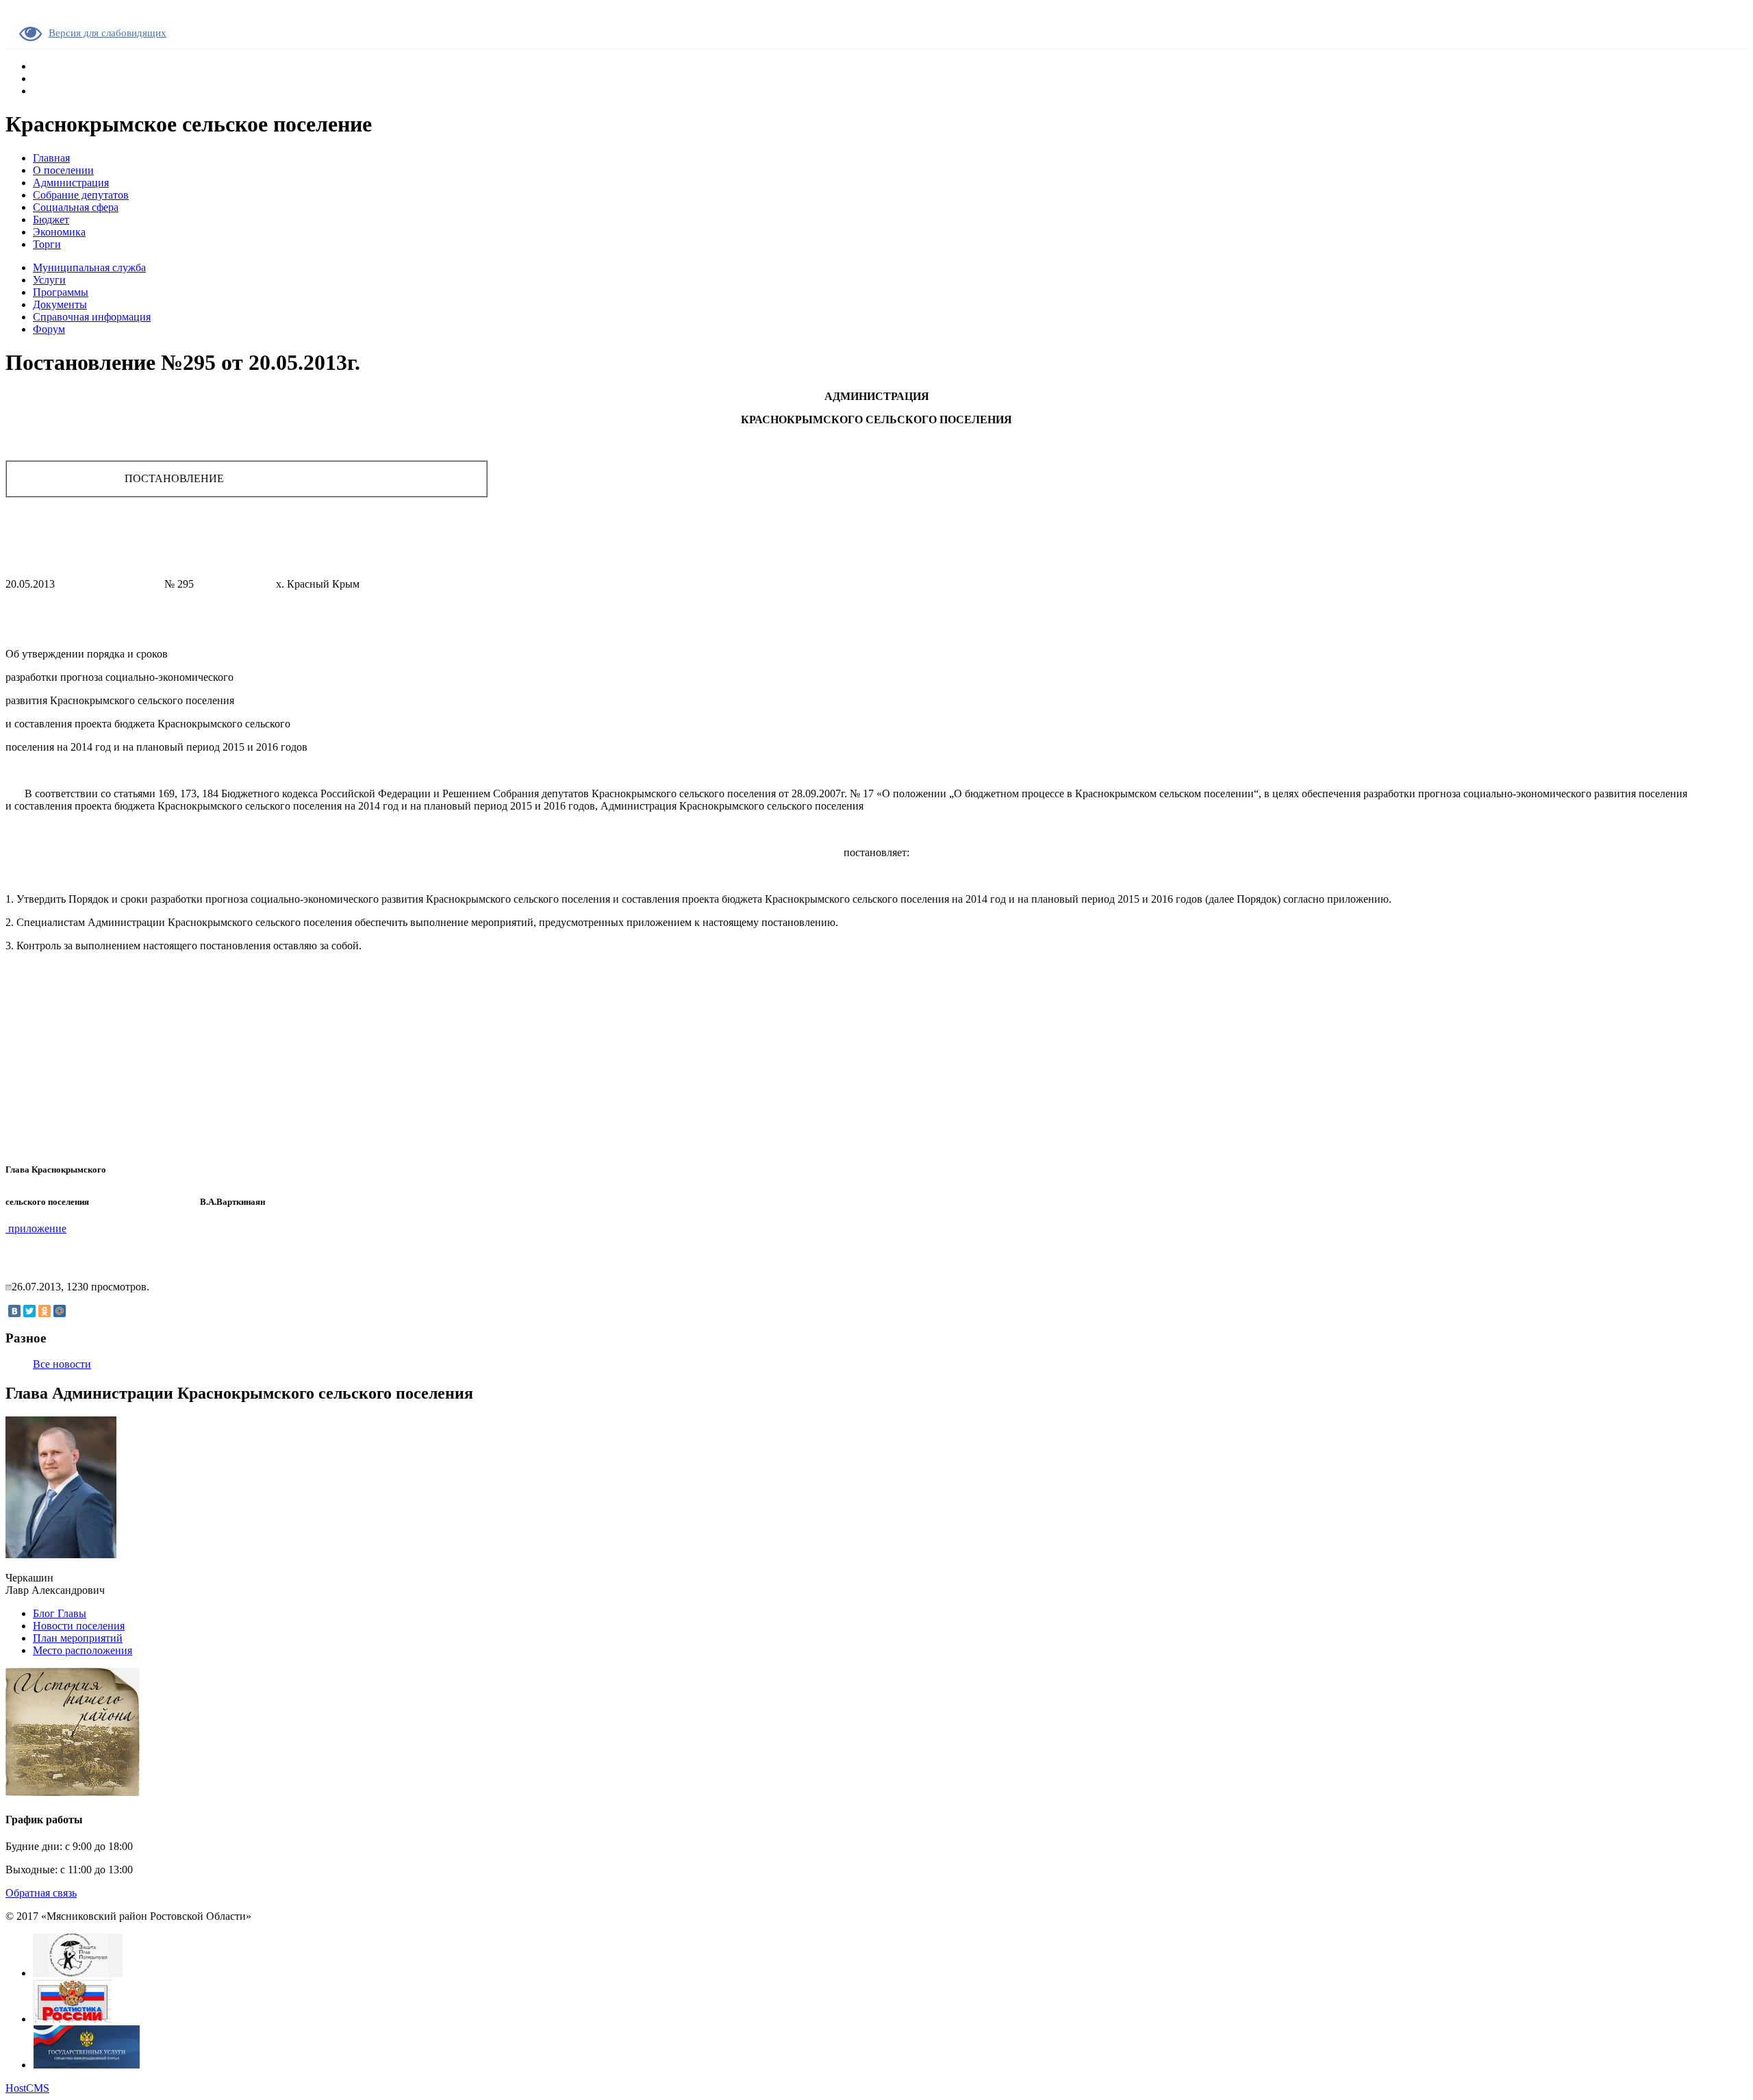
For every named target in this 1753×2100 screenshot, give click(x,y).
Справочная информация (92, 317)
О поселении (63, 170)
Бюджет (51, 220)
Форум (49, 329)
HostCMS (27, 2088)
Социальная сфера (76, 207)
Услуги (49, 280)
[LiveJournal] (75, 1311)
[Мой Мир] (60, 1311)
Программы (61, 292)
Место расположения (83, 1650)
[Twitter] (29, 1311)
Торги (47, 244)
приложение (36, 1228)
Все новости (62, 1364)
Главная (51, 158)
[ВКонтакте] (14, 1311)
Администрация (71, 183)
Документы (60, 304)
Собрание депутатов (81, 195)
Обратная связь (41, 1893)
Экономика (59, 232)
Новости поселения (79, 1626)
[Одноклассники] (45, 1311)
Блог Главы (60, 1613)
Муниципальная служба (89, 267)
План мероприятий (78, 1638)
